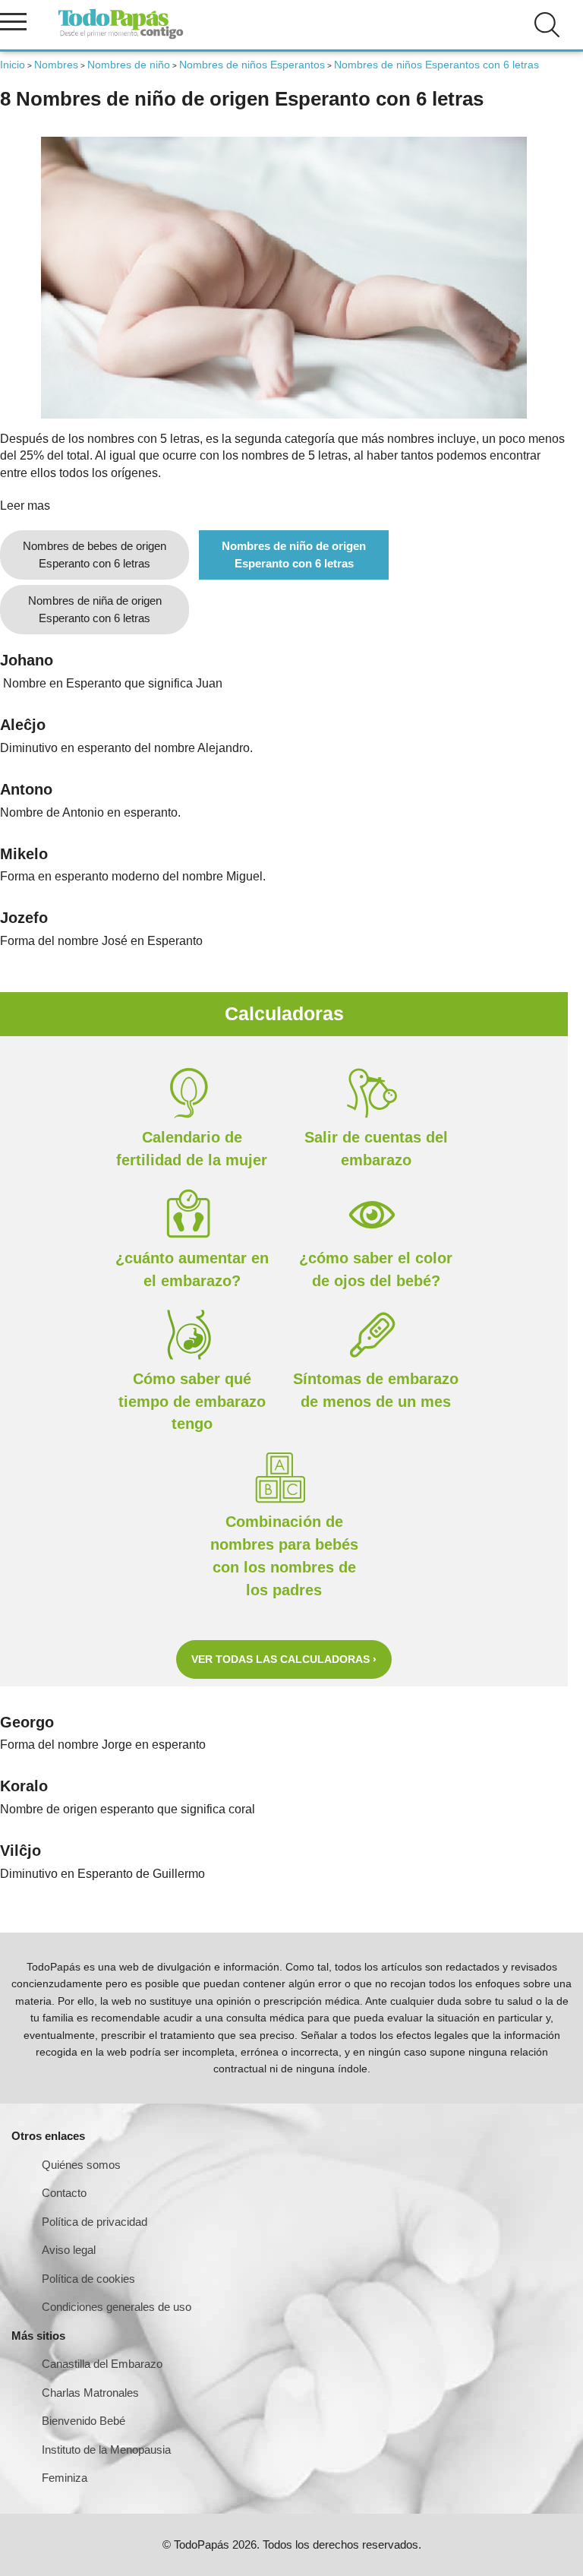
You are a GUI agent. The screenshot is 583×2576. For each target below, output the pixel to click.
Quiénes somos (81, 2165)
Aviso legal (69, 2250)
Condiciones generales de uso (117, 2307)
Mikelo (24, 854)
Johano (27, 660)
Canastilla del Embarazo (102, 2364)
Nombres (56, 65)
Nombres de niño (129, 65)
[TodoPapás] (121, 37)
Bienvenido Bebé (84, 2421)
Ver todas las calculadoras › (284, 1659)
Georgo (27, 1722)
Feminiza (65, 2478)
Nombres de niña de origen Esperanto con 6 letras (95, 609)
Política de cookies (88, 2279)
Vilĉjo (20, 1851)
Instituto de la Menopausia (106, 2450)
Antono (26, 789)
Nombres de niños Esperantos (252, 65)
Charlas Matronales (90, 2393)
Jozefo (24, 918)
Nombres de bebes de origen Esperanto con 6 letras (95, 555)
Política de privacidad (95, 2222)
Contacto (64, 2193)
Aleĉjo (23, 725)
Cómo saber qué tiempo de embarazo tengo (192, 1402)
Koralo (24, 1786)
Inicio (13, 65)
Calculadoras (284, 1013)
